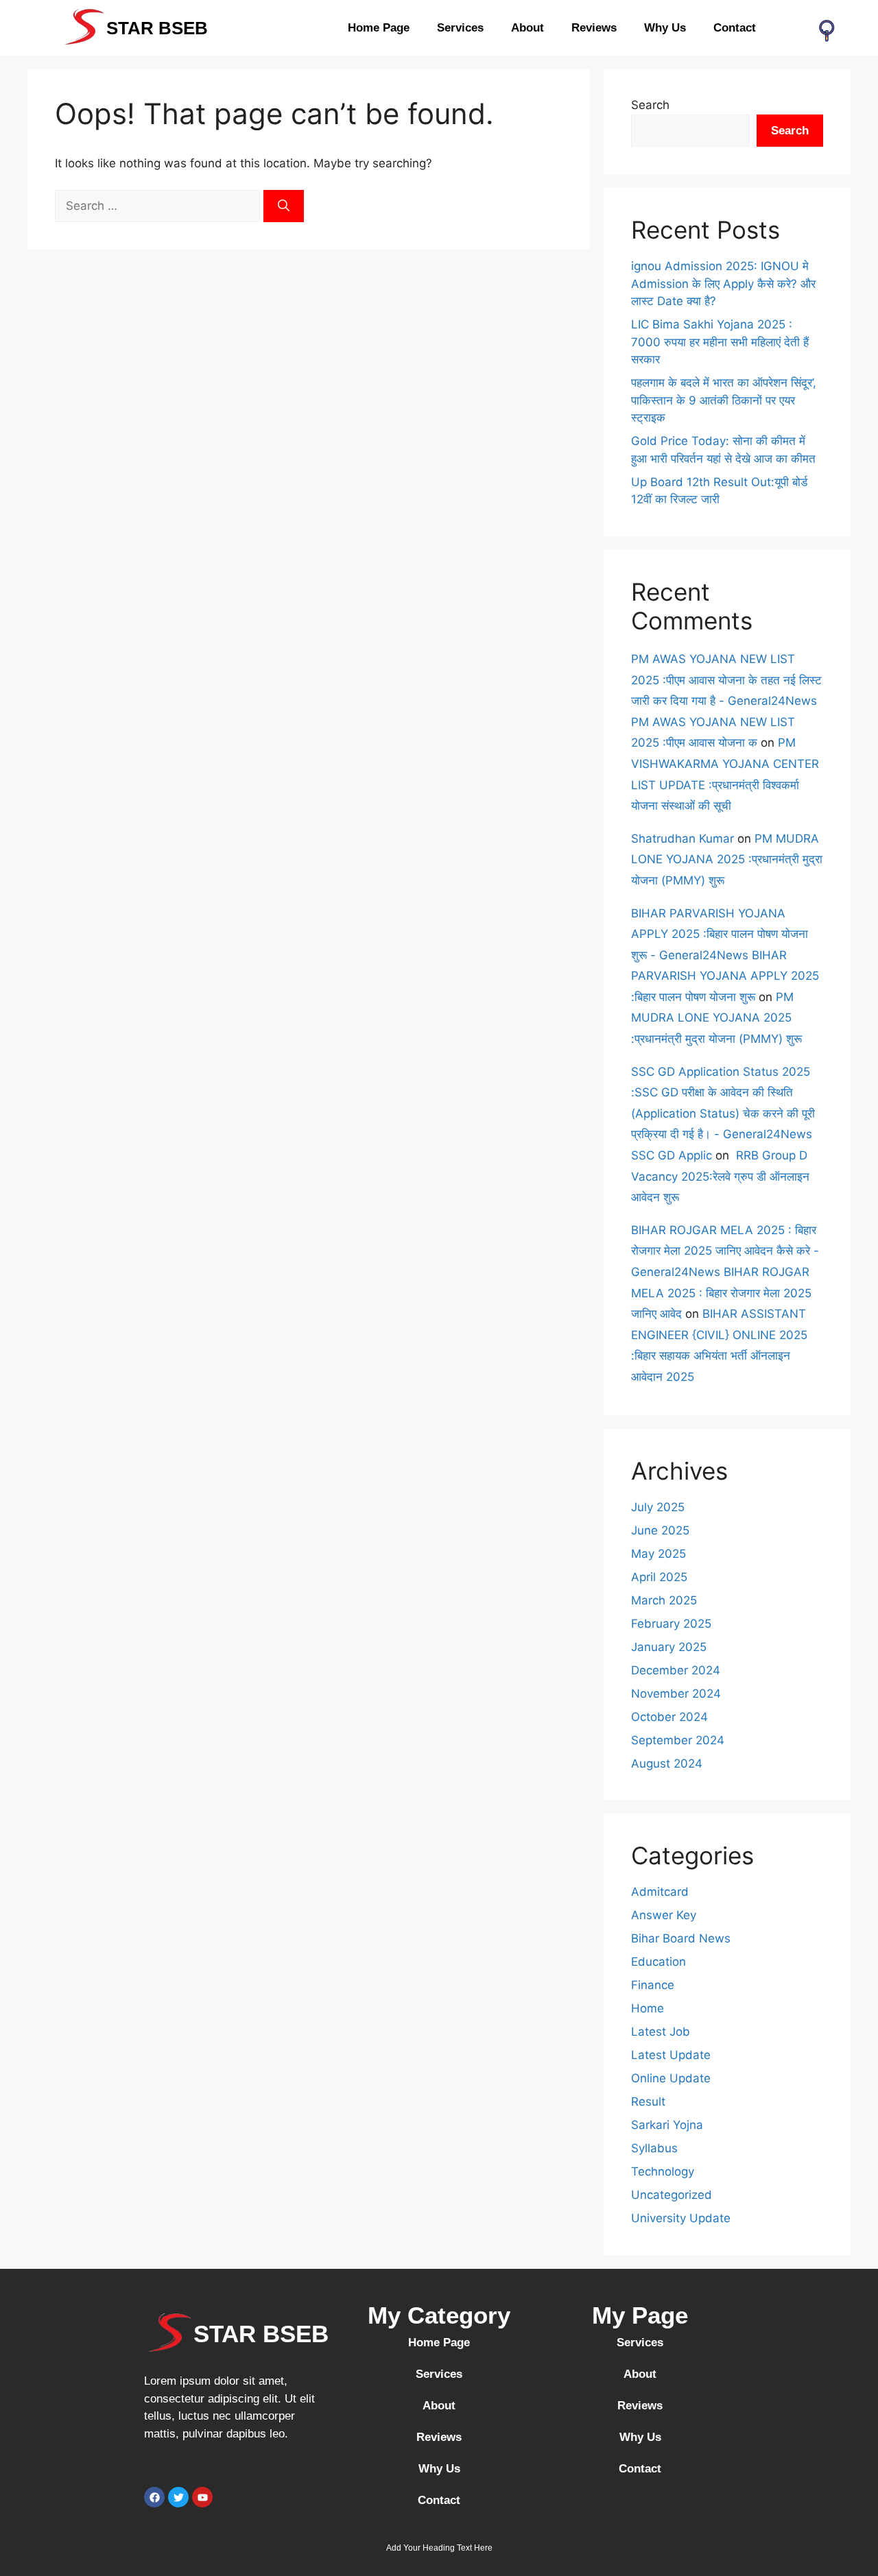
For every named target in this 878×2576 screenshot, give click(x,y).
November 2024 (676, 1694)
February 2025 (671, 1624)
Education (658, 1962)
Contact (735, 28)
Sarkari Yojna (667, 2125)
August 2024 (667, 1764)
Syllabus (654, 2148)
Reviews (594, 28)
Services (460, 28)
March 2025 (664, 1600)
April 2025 (659, 1577)
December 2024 (676, 1670)
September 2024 (678, 1740)
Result (648, 2102)
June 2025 (660, 1530)
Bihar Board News (681, 1938)
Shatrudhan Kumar (683, 839)
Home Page (379, 28)
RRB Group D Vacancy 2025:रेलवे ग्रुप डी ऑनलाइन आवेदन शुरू (720, 1176)
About (527, 28)
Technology (663, 2171)
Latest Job (661, 2032)
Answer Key (664, 1915)
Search (650, 105)
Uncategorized (672, 2195)
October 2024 (669, 1717)
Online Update (671, 2078)
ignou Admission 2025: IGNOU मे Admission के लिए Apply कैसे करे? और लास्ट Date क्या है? (723, 284)
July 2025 (658, 1507)
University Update (681, 2218)
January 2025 (669, 1647)
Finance (653, 1985)
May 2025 (658, 1554)
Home (648, 2008)
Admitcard (660, 1892)
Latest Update (671, 2055)
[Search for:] (159, 206)
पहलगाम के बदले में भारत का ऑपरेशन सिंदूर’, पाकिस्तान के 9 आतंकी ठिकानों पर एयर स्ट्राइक (724, 400)
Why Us (665, 28)
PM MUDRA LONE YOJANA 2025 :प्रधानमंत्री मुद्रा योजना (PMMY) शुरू (727, 859)
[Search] (284, 206)
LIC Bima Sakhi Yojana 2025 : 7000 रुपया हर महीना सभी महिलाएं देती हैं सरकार (720, 342)
